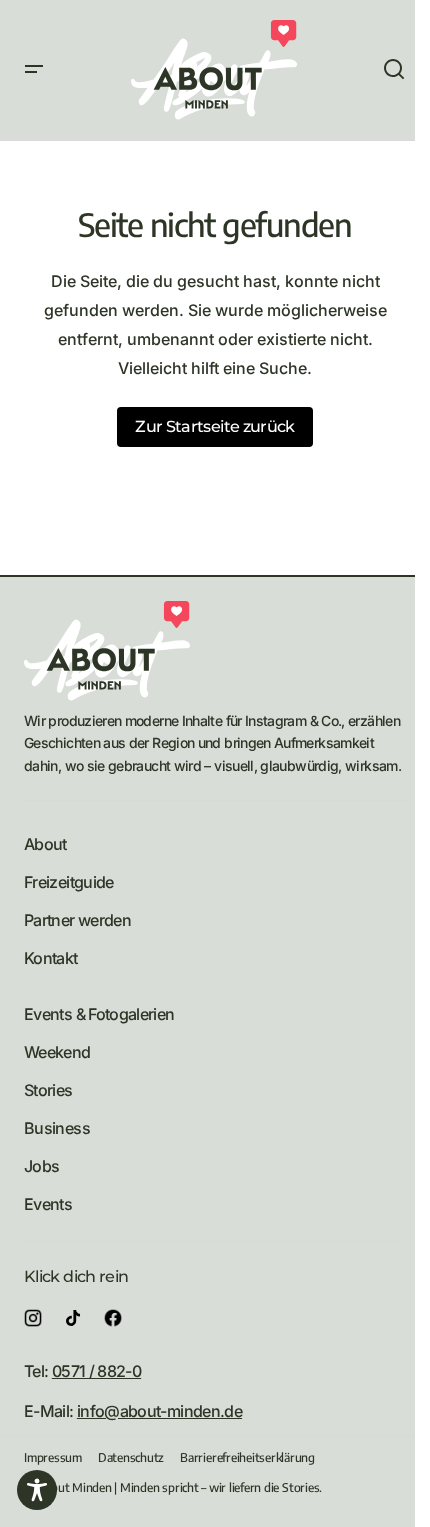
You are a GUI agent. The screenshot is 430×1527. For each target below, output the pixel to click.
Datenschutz (131, 1457)
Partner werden (77, 920)
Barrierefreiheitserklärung (247, 1457)
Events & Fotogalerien (99, 1014)
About (45, 844)
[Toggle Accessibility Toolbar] (37, 1490)
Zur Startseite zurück (215, 426)
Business (57, 1128)
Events (48, 1204)
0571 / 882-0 (96, 1371)
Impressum (53, 1457)
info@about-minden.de (159, 1411)
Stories (48, 1090)
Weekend (57, 1052)
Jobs (41, 1166)
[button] (34, 70)
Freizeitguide (69, 882)
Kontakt (51, 958)
